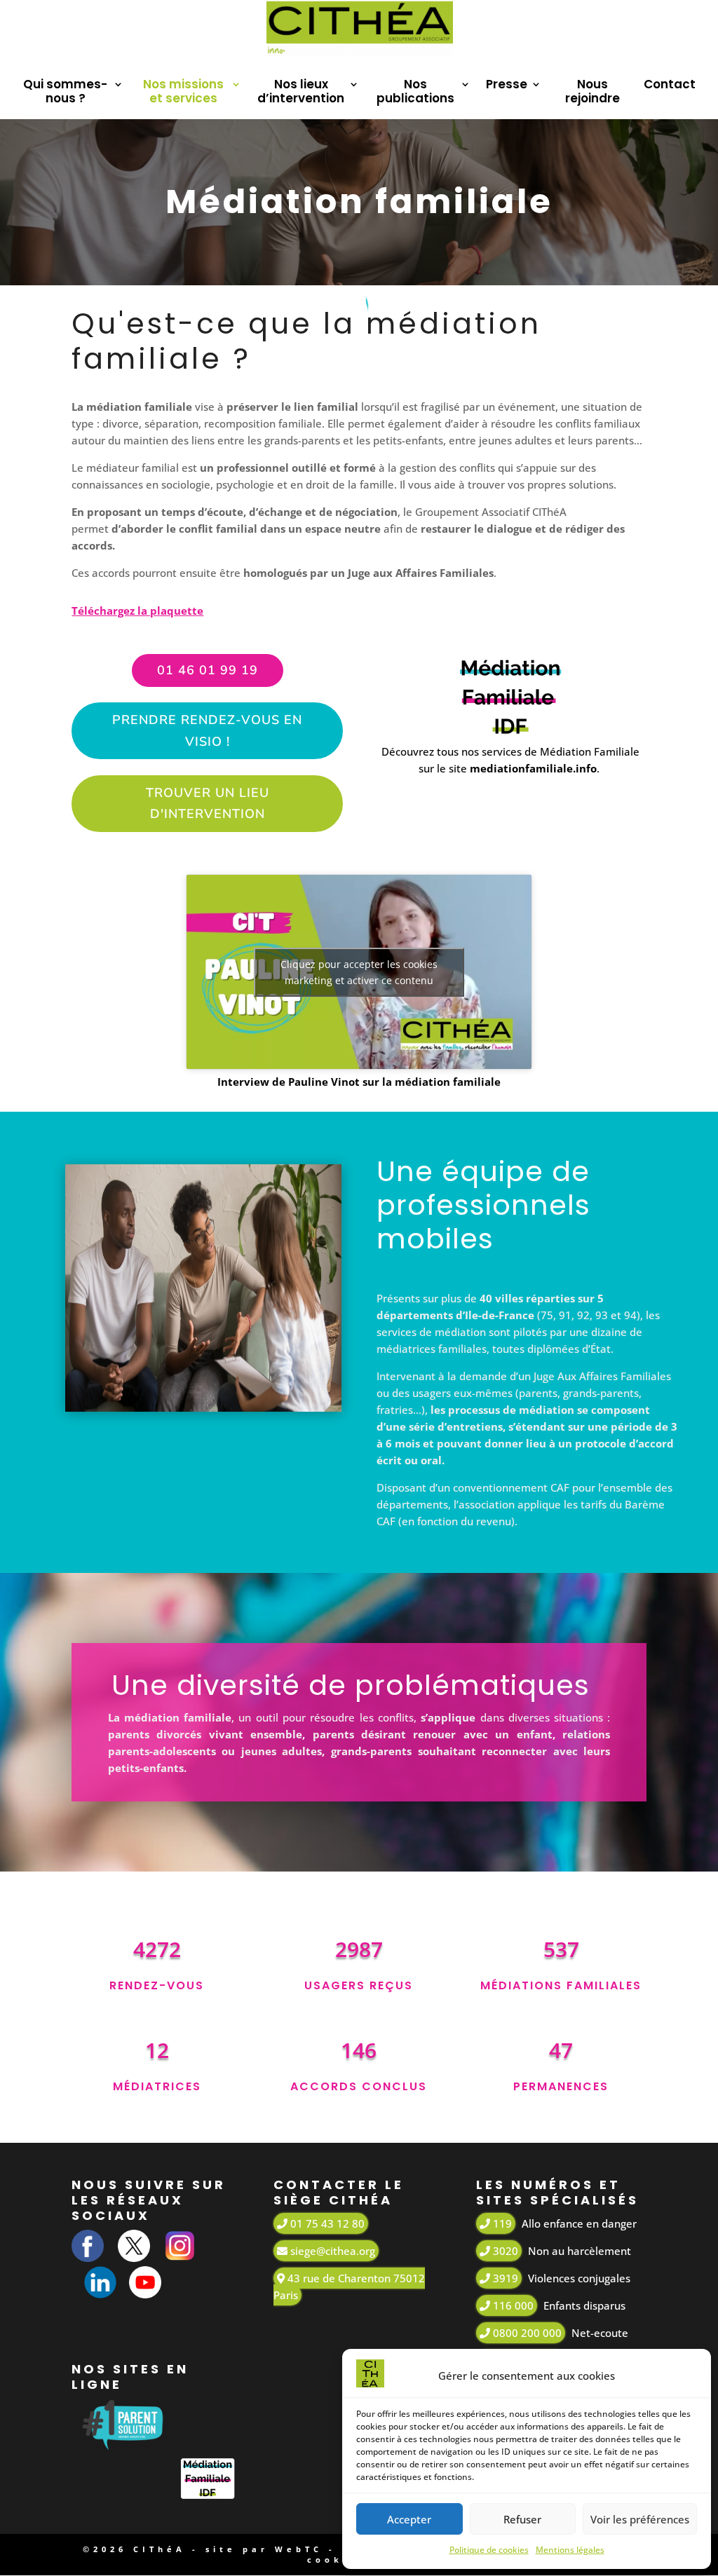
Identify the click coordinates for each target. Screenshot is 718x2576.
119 (501, 2223)
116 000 (512, 2305)
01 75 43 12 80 (326, 2223)
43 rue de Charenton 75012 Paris (349, 2287)
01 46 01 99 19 (208, 670)
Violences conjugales (579, 2278)
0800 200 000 (526, 2333)
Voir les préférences (640, 2519)
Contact (670, 85)
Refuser (522, 2519)
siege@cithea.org (331, 2251)
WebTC (299, 2549)
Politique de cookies (489, 2550)
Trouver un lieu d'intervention (208, 804)
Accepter (409, 2519)
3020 (504, 2251)
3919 (504, 2278)
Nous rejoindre (592, 92)
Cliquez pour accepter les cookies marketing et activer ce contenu (359, 972)
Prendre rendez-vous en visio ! (207, 731)
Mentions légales (570, 2550)
